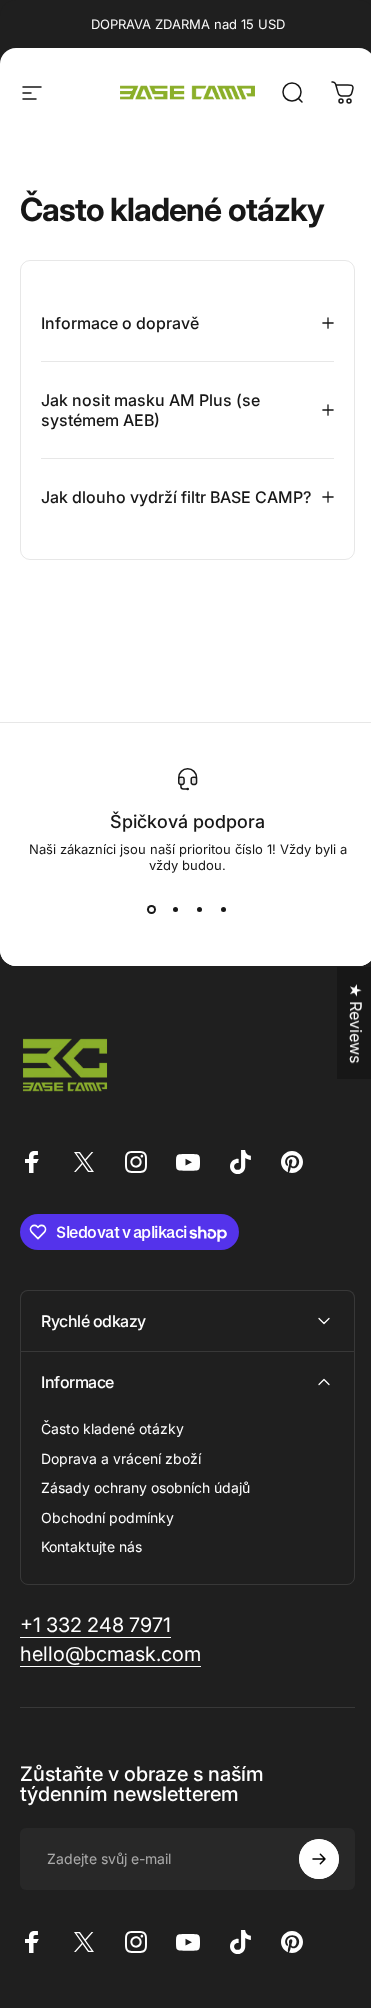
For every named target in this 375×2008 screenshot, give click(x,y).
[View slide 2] (168, 929)
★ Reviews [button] (341, 1023)
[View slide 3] (192, 929)
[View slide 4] (216, 929)
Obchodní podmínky (107, 1537)
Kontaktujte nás (91, 1566)
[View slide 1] (144, 929)
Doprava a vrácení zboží (121, 1478)
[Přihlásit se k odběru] (304, 1879)
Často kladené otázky (112, 1448)
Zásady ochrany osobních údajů (145, 1507)
